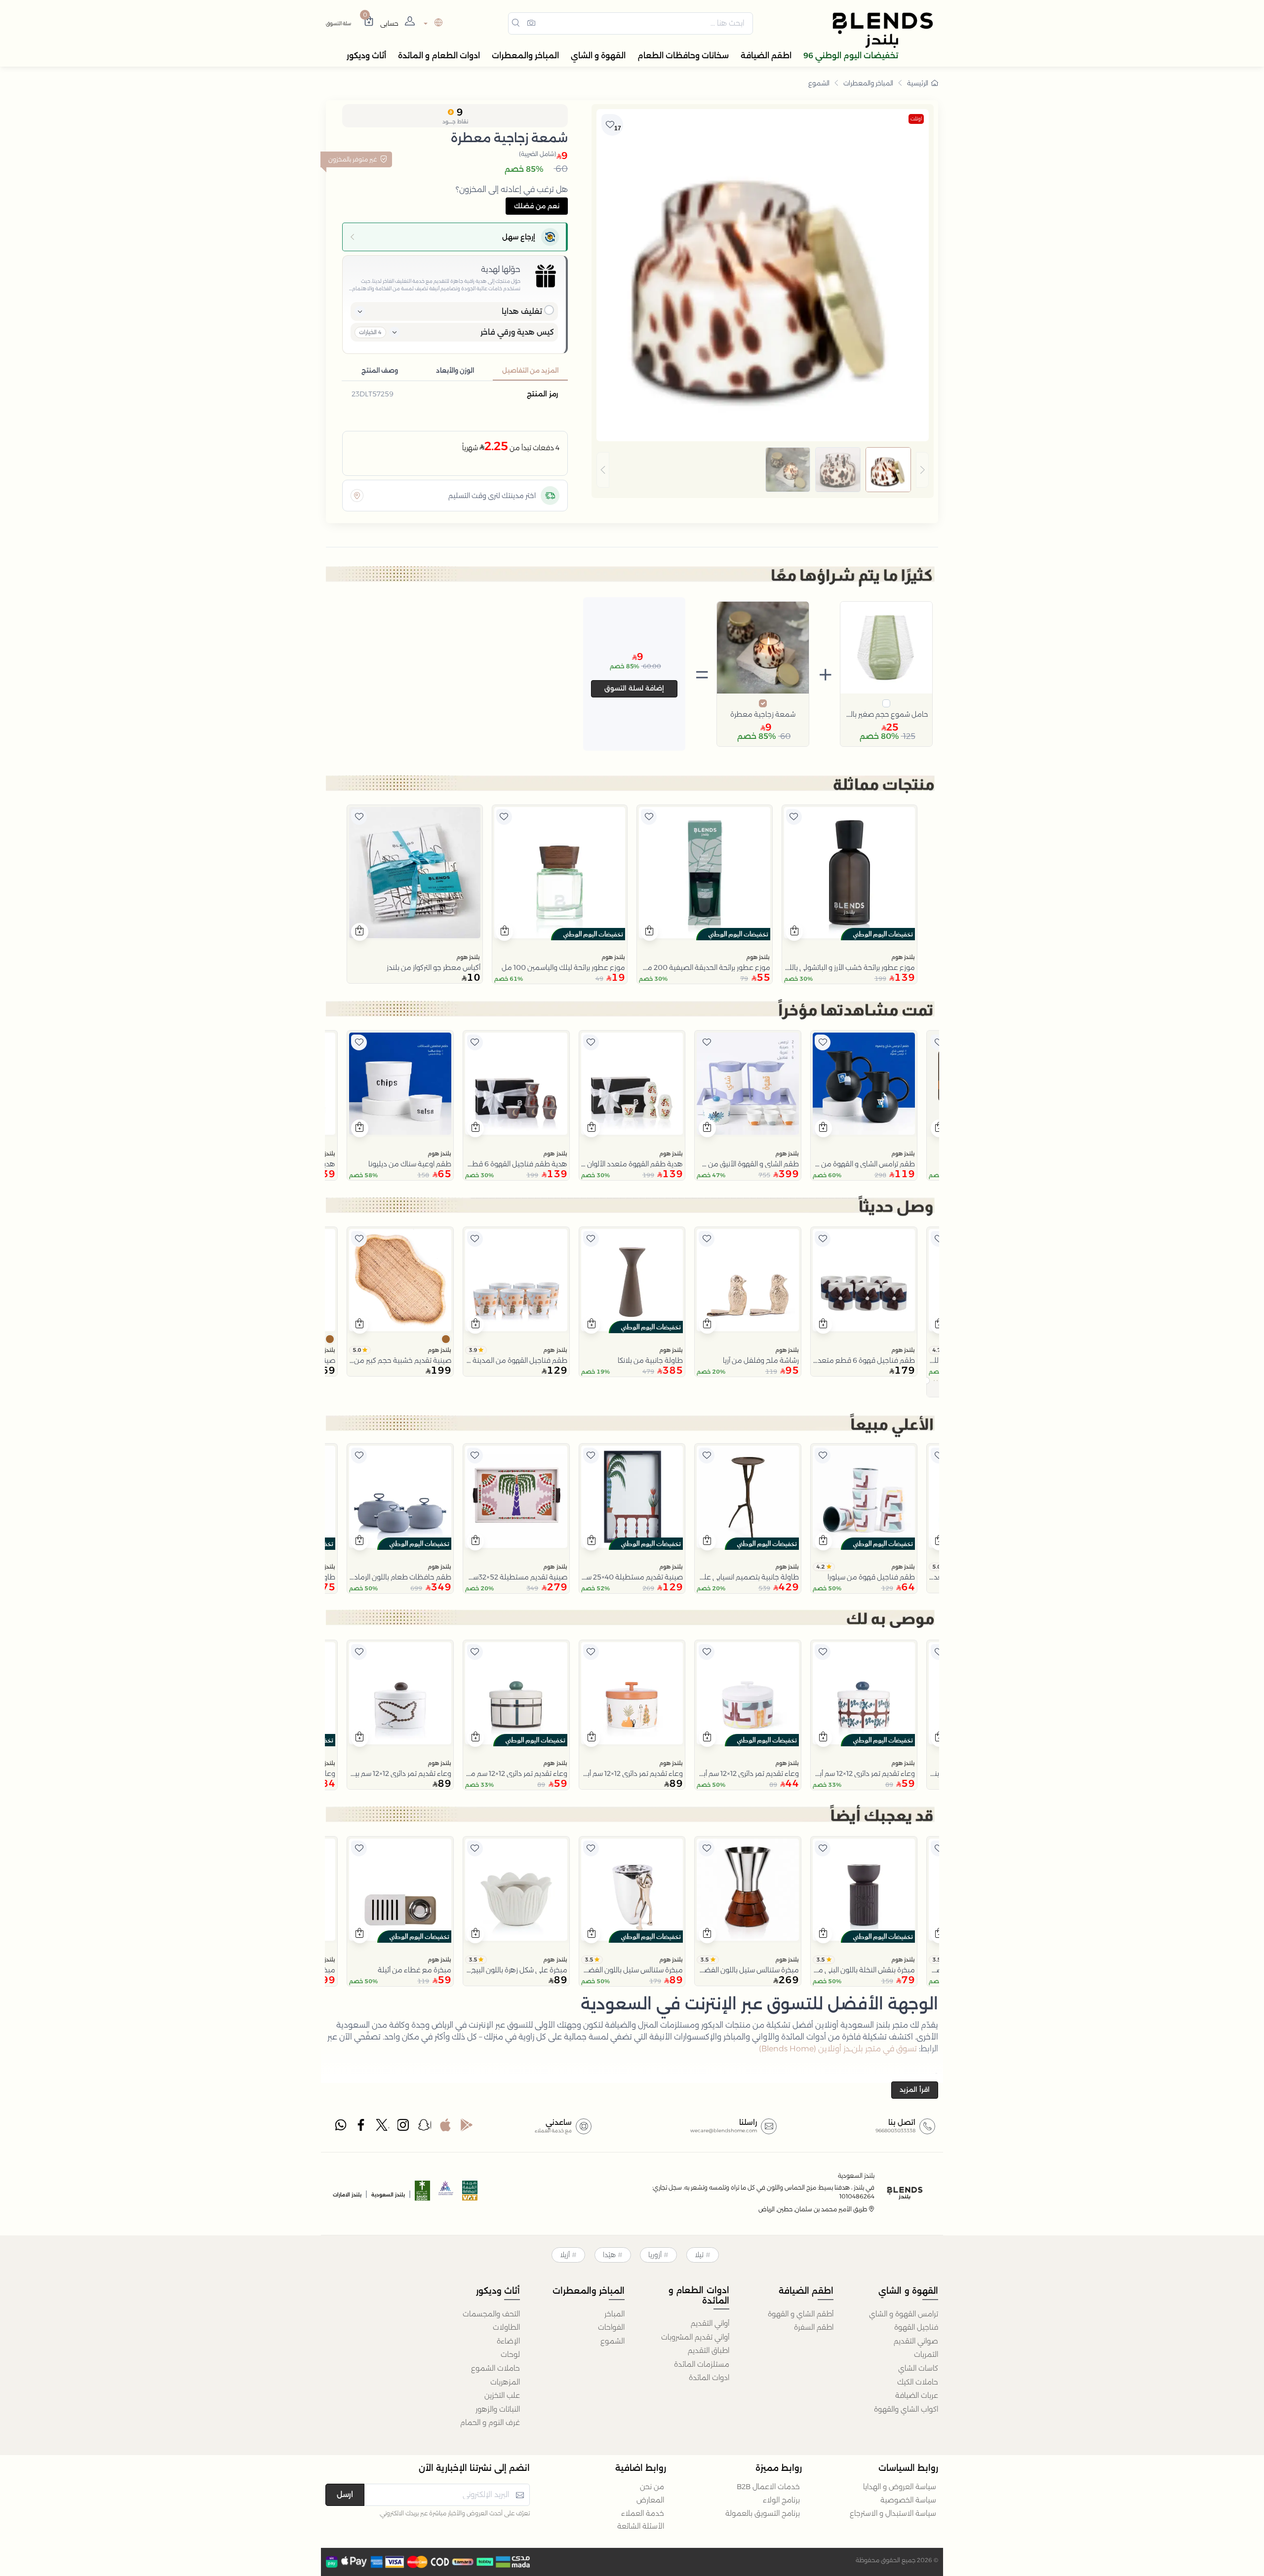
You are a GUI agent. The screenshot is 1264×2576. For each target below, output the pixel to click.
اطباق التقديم (709, 2350)
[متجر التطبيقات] (445, 2127)
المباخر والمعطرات (868, 83)
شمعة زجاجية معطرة (763, 714)
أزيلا (565, 2255)
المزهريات (505, 2382)
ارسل (345, 2494)
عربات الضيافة (917, 2395)
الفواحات (611, 2327)
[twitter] (383, 2127)
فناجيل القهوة (916, 2327)
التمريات (926, 2354)
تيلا (699, 2255)
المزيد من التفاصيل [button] (530, 370)
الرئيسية (918, 83)
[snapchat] (425, 2127)
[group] (763, 470)
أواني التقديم (710, 2323)
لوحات (510, 2354)
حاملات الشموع (495, 2368)
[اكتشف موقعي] (357, 496)
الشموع (819, 83)
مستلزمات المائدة (702, 2364)
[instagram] (404, 2127)
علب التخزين (502, 2395)
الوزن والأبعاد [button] (455, 370)
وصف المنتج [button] (380, 370)
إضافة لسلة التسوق (634, 688)
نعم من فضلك (537, 206)
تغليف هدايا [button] (522, 311)
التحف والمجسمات (491, 2314)
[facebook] (362, 2127)
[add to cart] (794, 932)
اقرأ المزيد (915, 2089)
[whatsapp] (341, 2127)
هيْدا (609, 2255)
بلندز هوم (903, 957)
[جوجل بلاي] (467, 2127)
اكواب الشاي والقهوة (906, 2409)
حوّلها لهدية (501, 269)
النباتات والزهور (498, 2409)
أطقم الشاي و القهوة (801, 2314)
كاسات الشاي (918, 2368)
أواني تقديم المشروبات (695, 2337)
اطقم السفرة (814, 2327)
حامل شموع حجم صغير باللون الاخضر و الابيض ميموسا (886, 714)
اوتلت (916, 119)
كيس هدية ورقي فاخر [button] (517, 332)
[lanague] (432, 23)
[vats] (470, 2194)
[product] (850, 873)
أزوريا (655, 2255)
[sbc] (446, 2194)
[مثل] (794, 817)
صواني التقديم (916, 2341)
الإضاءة (508, 2341)
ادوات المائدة (709, 2378)
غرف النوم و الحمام (490, 2422)
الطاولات (506, 2327)
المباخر (614, 2314)
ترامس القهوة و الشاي (904, 2314)
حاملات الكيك (918, 2382)
